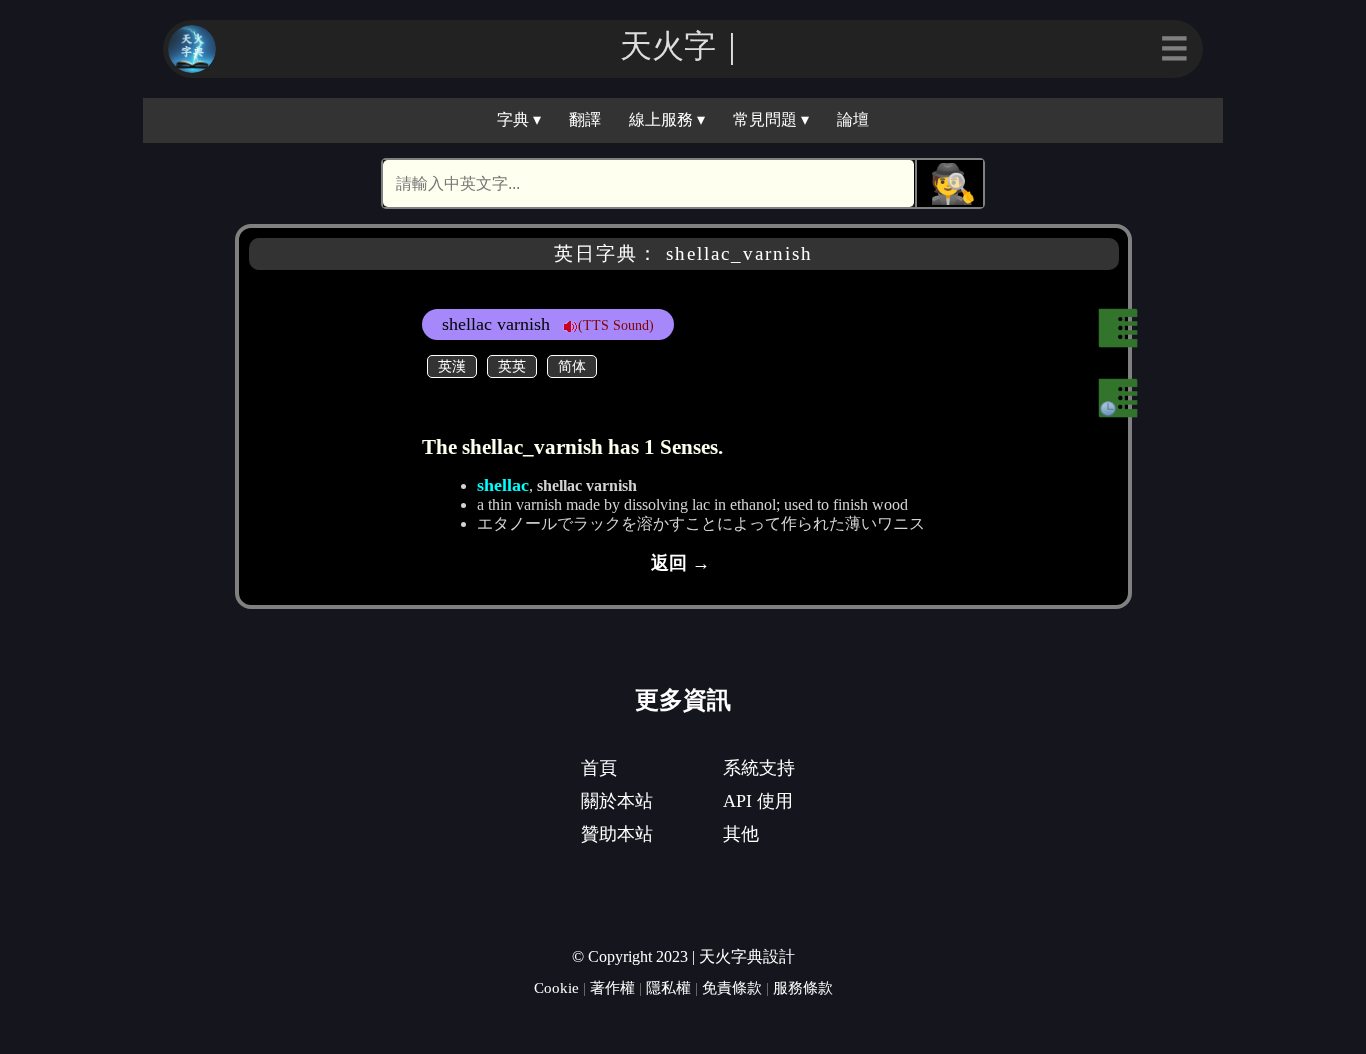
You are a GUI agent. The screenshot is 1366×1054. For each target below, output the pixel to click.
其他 (741, 834)
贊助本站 (617, 834)
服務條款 (803, 987)
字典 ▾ (519, 119)
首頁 (599, 768)
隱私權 (668, 987)
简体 (572, 366)
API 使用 (758, 801)
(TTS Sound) (616, 325)
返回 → (680, 563)
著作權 (612, 987)
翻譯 (585, 119)
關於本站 (617, 801)
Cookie (556, 987)
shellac (503, 485)
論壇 (853, 119)
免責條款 (732, 987)
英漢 (452, 366)
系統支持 (759, 768)
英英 (512, 366)
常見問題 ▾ (771, 119)
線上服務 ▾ (667, 119)
